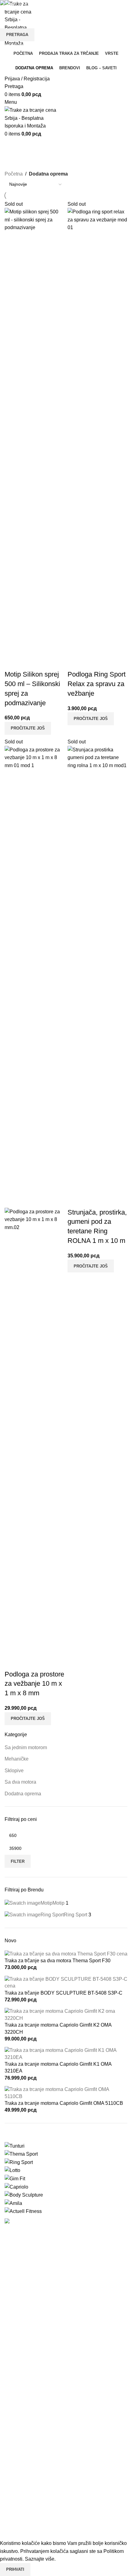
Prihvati (15, 2569)
